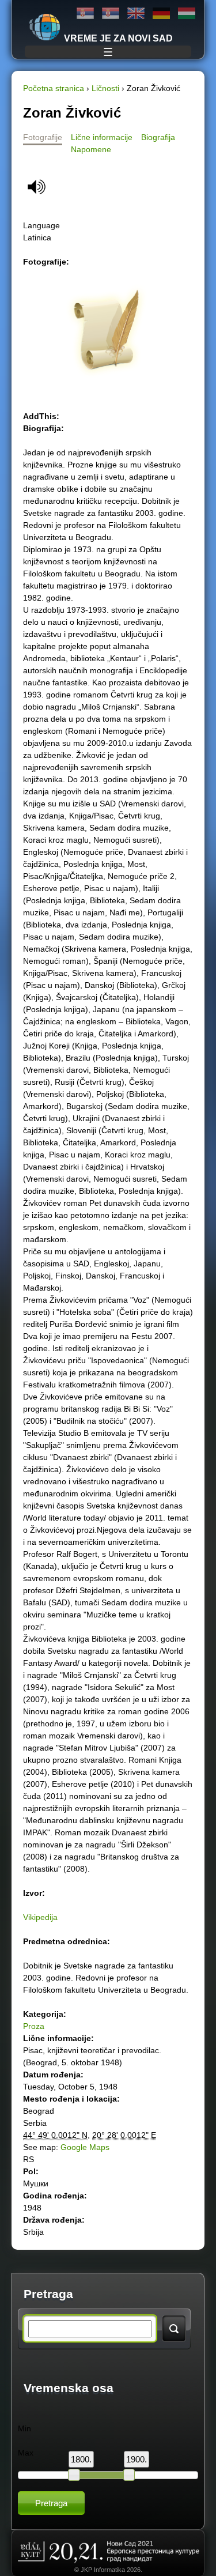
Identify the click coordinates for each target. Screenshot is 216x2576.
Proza (34, 2026)
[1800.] (74, 2475)
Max (26, 2453)
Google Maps (85, 2147)
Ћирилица (85, 14)
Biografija (158, 137)
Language (41, 225)
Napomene (91, 149)
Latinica (111, 14)
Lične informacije (102, 137)
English (136, 14)
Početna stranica (54, 88)
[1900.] (129, 2475)
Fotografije (43, 137)
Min (24, 2428)
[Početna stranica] (45, 27)
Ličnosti (105, 88)
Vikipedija (40, 1917)
